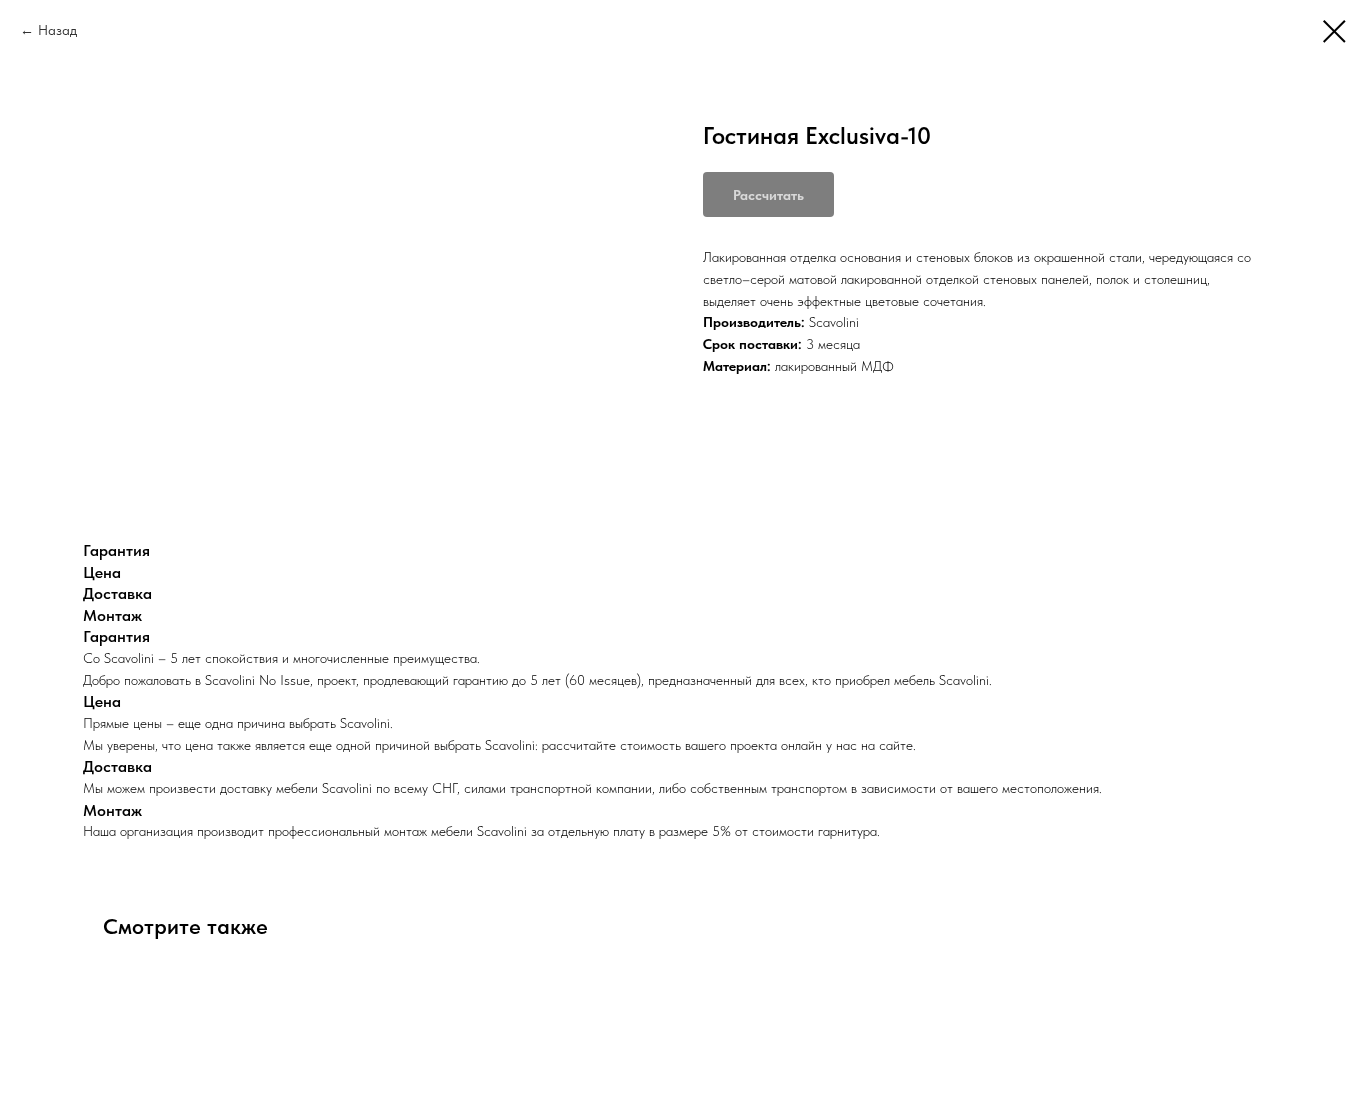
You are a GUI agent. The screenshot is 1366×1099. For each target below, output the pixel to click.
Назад (57, 30)
